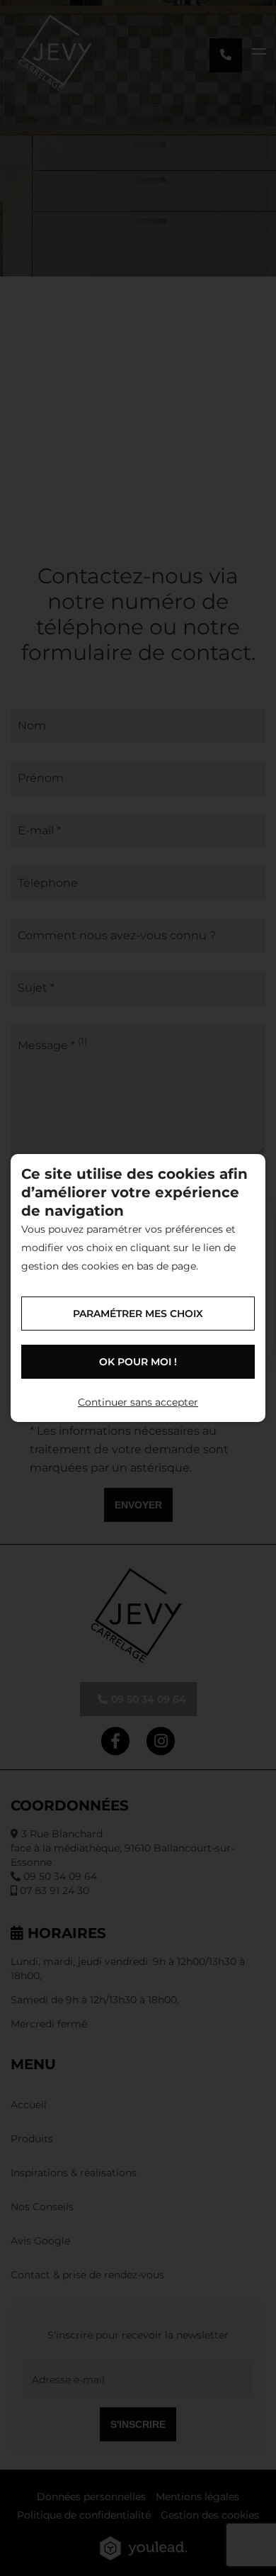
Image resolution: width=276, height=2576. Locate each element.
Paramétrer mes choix (138, 1314)
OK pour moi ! (138, 1362)
